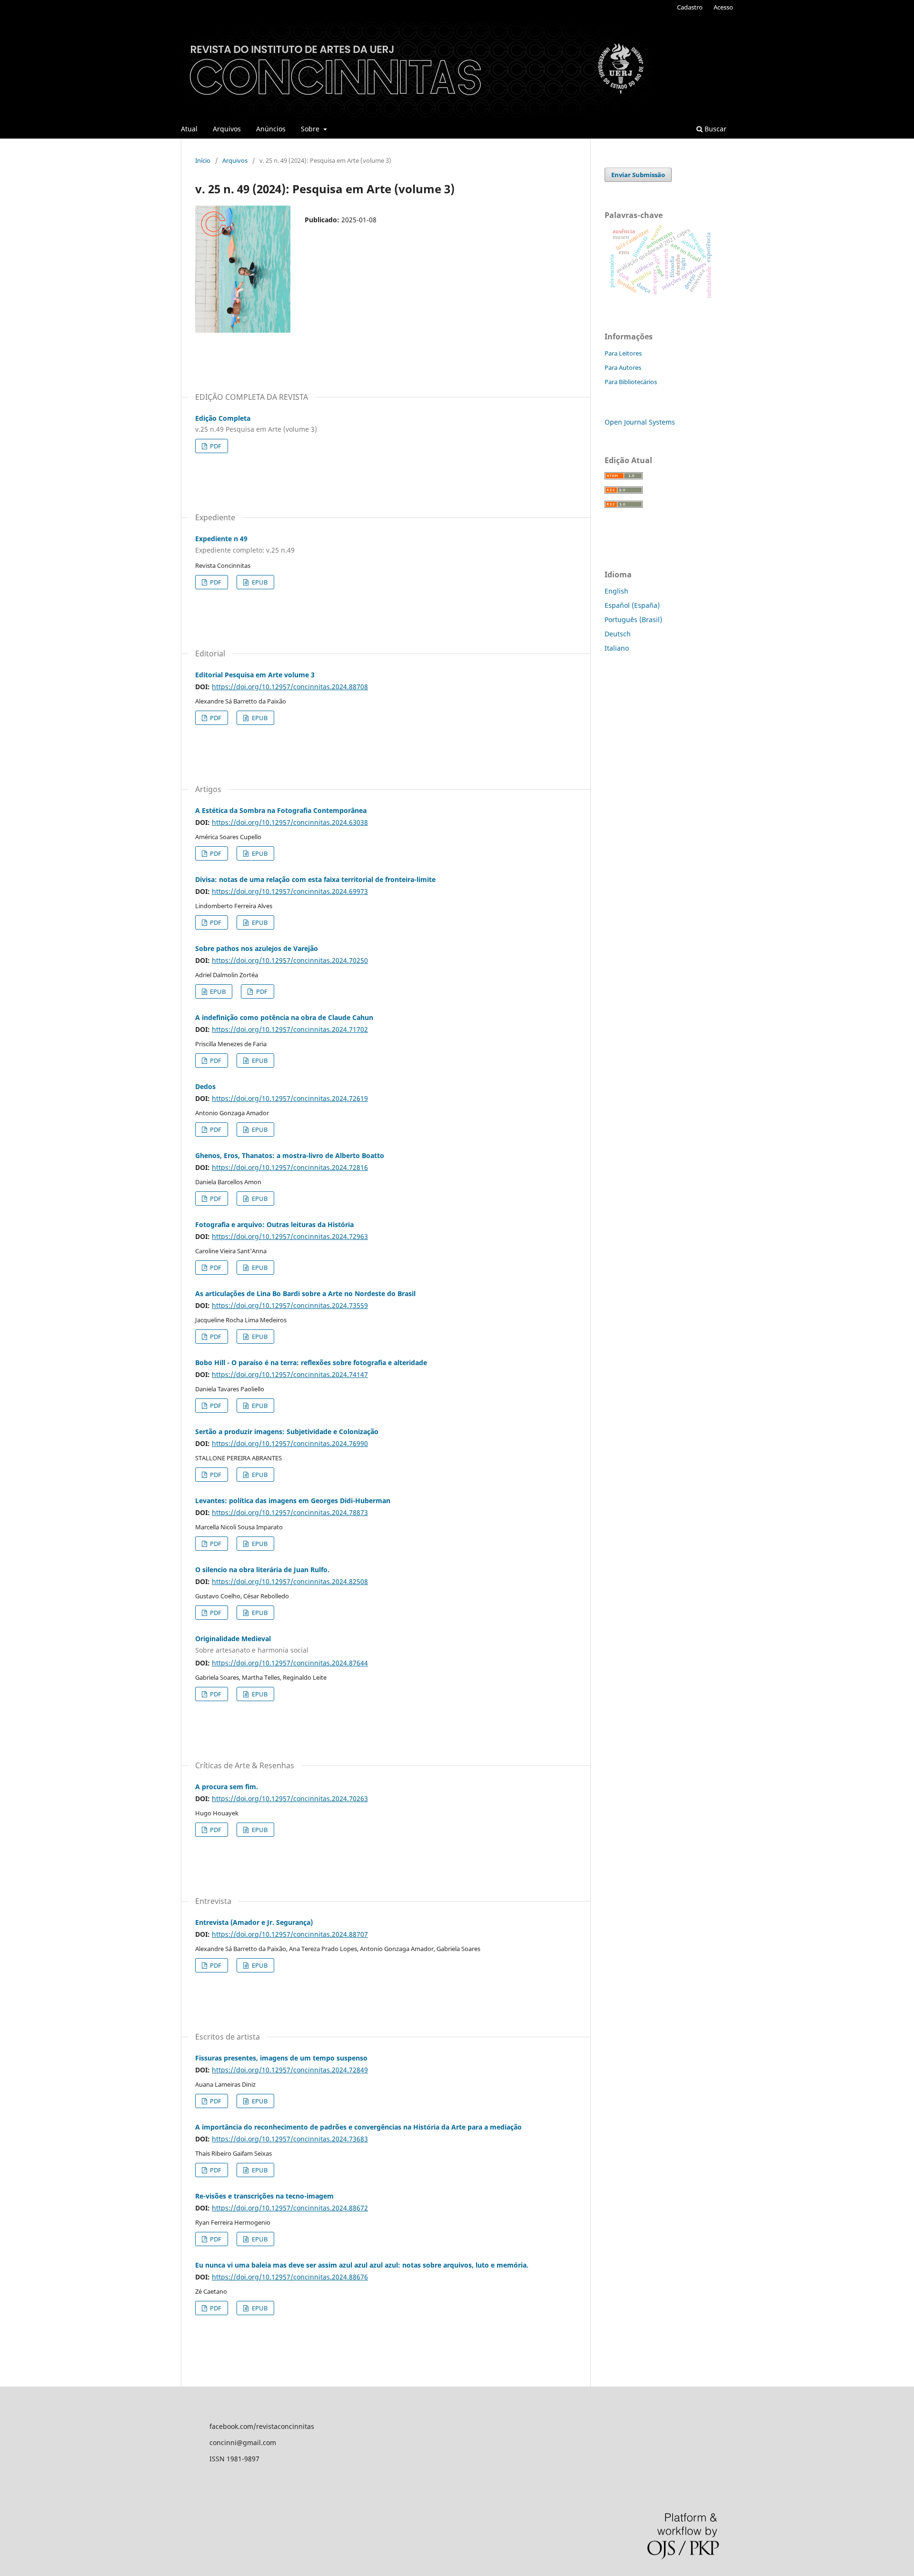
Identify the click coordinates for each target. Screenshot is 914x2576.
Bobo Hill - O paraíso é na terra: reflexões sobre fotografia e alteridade (311, 1362)
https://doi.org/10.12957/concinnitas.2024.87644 (290, 1663)
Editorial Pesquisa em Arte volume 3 (255, 675)
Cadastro (690, 7)
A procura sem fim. (227, 1787)
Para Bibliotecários (631, 382)
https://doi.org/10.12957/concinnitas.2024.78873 (290, 1512)
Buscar (715, 129)
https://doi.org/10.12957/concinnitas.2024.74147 (290, 1374)
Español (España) (632, 605)
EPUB (259, 582)
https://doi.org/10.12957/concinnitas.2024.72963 (290, 1236)
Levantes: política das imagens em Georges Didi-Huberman (293, 1501)
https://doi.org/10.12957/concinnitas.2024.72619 (290, 1098)
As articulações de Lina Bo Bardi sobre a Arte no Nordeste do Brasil (305, 1293)
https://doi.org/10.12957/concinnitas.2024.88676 (290, 2277)
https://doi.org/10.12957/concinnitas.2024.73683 (290, 2139)
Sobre (311, 129)
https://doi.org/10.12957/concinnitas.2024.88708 (290, 687)
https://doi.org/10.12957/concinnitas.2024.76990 (290, 1443)
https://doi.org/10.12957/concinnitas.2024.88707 (290, 1934)
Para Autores (623, 367)
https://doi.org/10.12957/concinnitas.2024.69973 (290, 891)
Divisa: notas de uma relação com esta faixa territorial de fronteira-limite (315, 879)
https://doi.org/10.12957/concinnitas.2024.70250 (290, 960)
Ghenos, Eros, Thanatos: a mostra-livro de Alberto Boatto (290, 1155)
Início (203, 160)
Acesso (723, 7)
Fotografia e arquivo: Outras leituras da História (274, 1224)
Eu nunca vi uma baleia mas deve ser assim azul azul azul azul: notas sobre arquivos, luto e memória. (362, 2265)
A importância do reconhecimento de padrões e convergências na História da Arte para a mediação (358, 2127)
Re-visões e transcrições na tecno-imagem (264, 2196)
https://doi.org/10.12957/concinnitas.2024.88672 (290, 2208)
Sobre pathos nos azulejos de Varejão (257, 948)
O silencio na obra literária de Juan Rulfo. (262, 1570)
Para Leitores (623, 353)
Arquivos (227, 129)
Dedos (205, 1086)
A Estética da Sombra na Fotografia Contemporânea (281, 810)
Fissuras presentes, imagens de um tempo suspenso (281, 2058)
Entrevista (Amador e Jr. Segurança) (254, 1922)
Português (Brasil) (633, 619)
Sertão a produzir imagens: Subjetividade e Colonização (287, 1432)
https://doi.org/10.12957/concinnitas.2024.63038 (290, 822)
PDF (215, 446)
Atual (189, 129)
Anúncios (271, 129)
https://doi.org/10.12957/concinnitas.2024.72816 (290, 1167)
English (616, 591)
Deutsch (618, 634)
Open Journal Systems (640, 422)
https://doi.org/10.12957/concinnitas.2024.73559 (290, 1305)
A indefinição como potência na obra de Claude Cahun (284, 1017)
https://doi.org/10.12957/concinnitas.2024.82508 (290, 1581)
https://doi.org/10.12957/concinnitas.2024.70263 (290, 1798)
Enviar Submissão (638, 175)
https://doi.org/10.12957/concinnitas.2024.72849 (290, 2070)
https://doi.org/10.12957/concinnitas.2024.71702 (290, 1029)
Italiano (617, 648)
